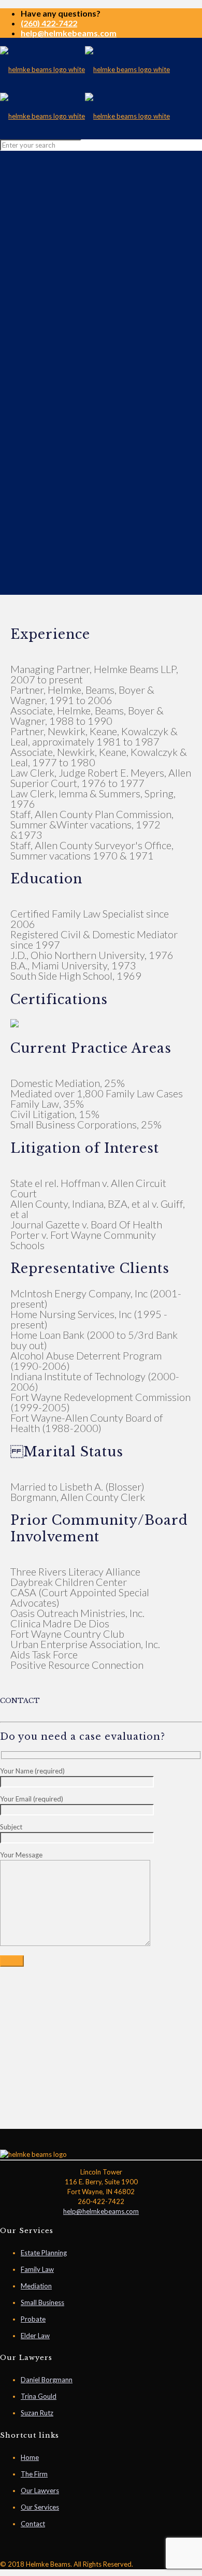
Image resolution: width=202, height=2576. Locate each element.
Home (30, 2457)
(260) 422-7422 (49, 23)
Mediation (36, 2286)
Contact (33, 2524)
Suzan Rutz (37, 2413)
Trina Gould (39, 2396)
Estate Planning (44, 2253)
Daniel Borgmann (47, 2380)
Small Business (42, 2302)
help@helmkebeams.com (69, 33)
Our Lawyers (40, 2491)
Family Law (37, 2269)
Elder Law (35, 2336)
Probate (33, 2319)
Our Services (40, 2507)
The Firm (34, 2474)
